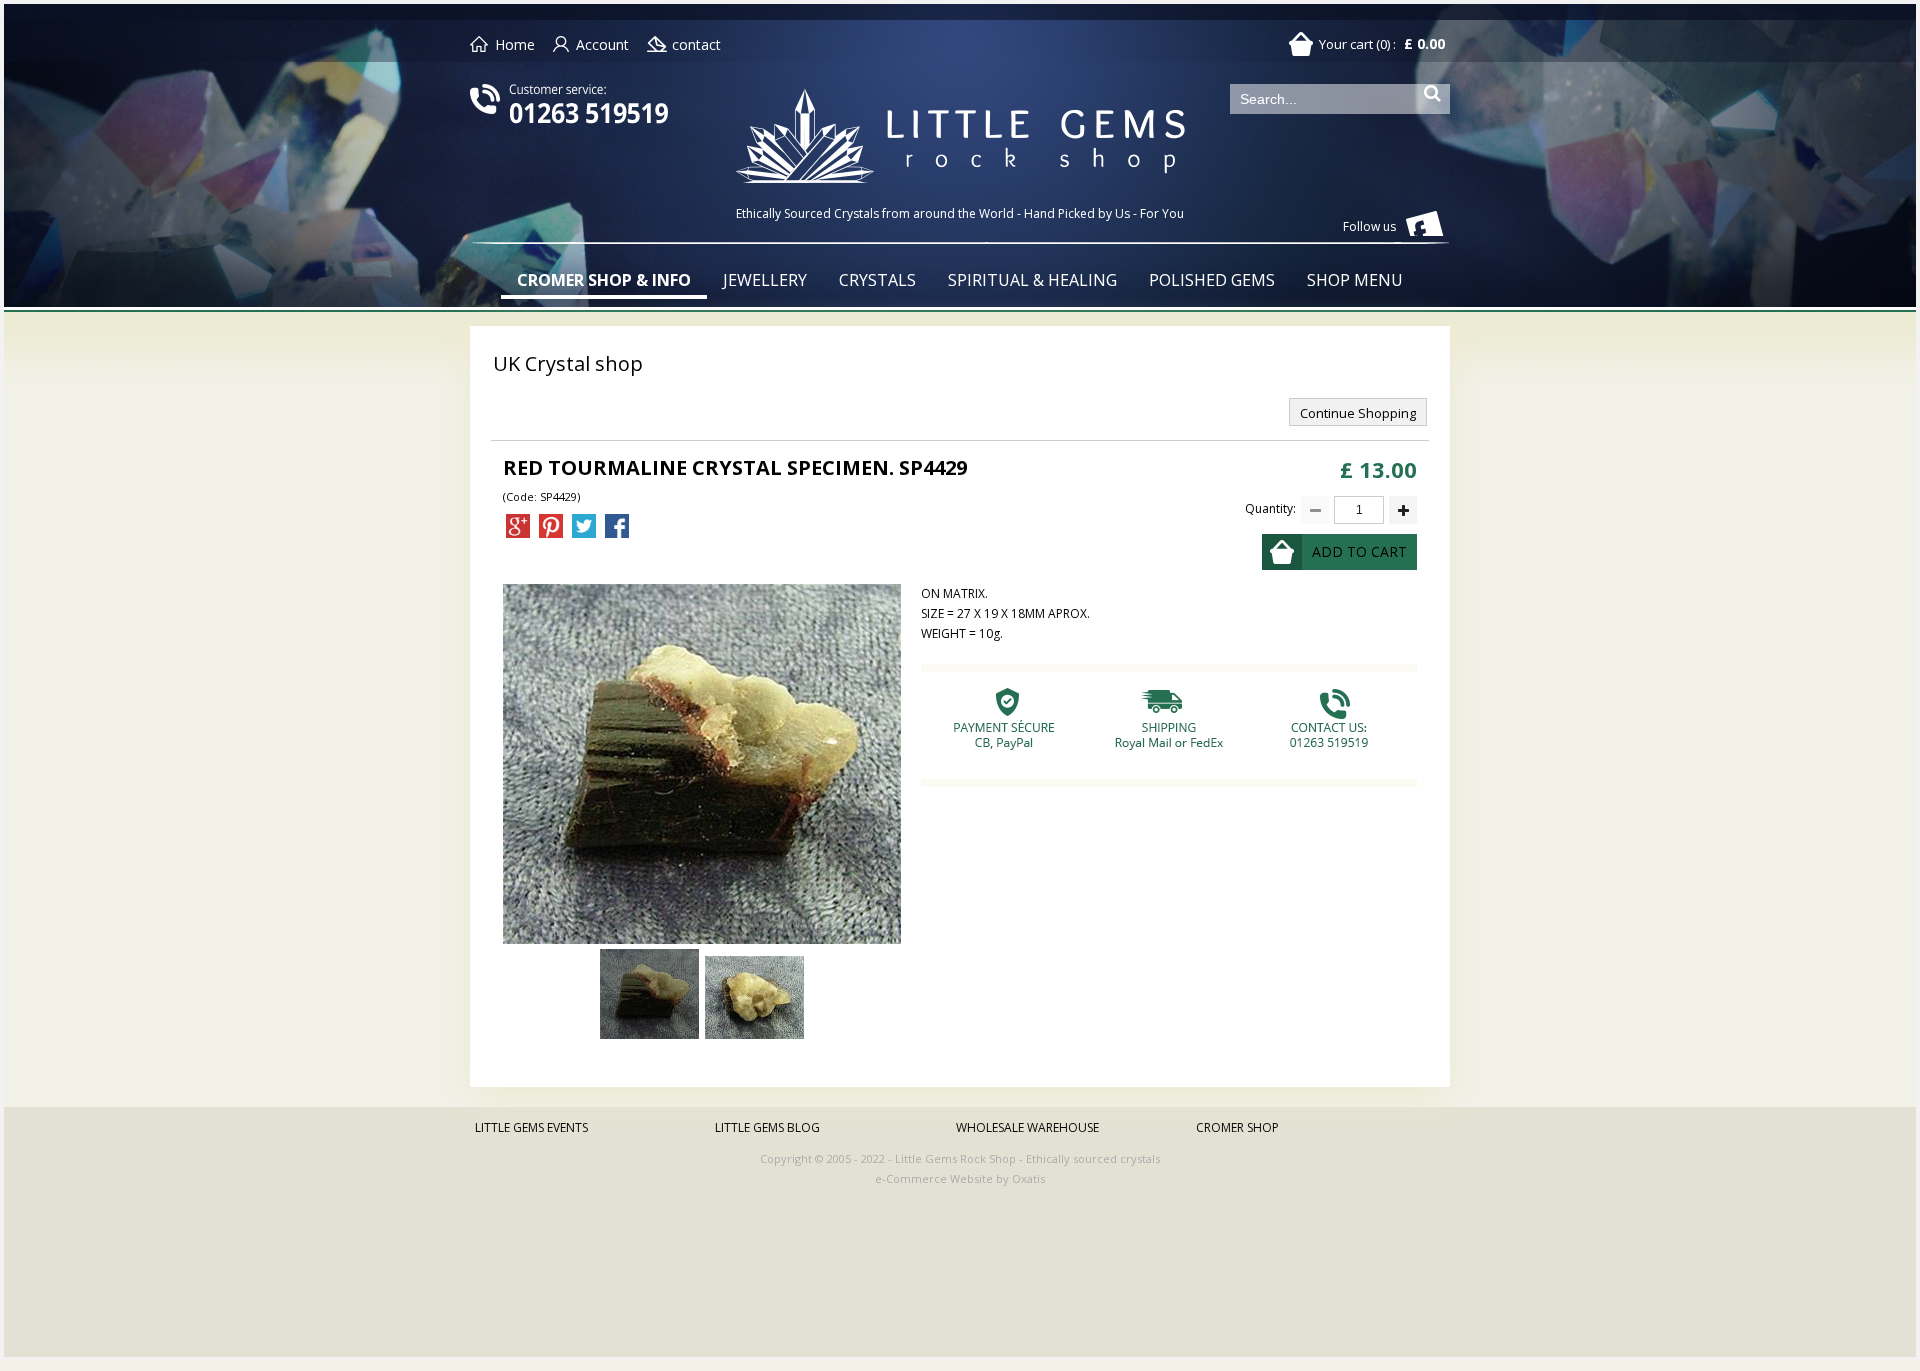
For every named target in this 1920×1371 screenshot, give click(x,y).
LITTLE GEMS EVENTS (531, 1127)
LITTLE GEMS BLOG (767, 1127)
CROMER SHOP (1237, 1127)
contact (696, 44)
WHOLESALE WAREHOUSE (1027, 1127)
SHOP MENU (1355, 280)
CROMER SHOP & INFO (604, 280)
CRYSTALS (877, 280)
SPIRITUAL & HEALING (1032, 280)
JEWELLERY (765, 280)
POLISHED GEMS (1212, 280)
